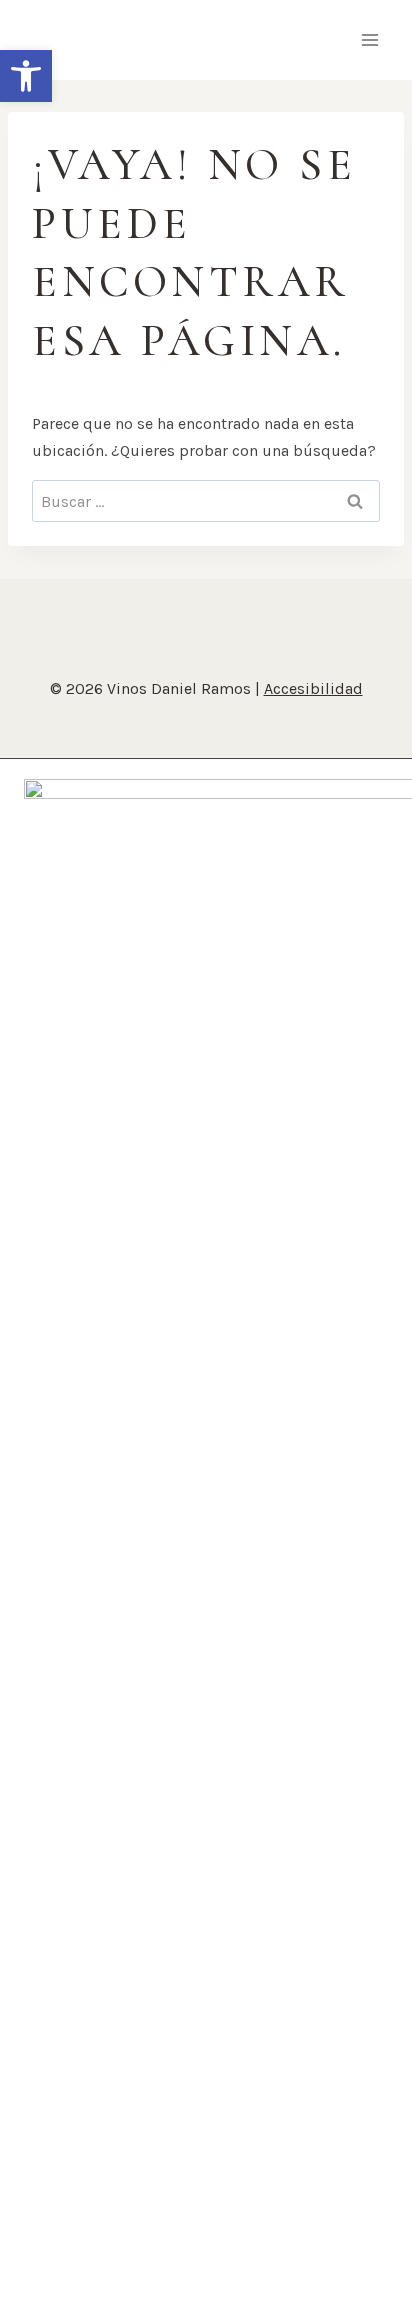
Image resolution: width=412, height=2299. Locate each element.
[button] (26, 76)
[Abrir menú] (369, 39)
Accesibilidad (313, 688)
